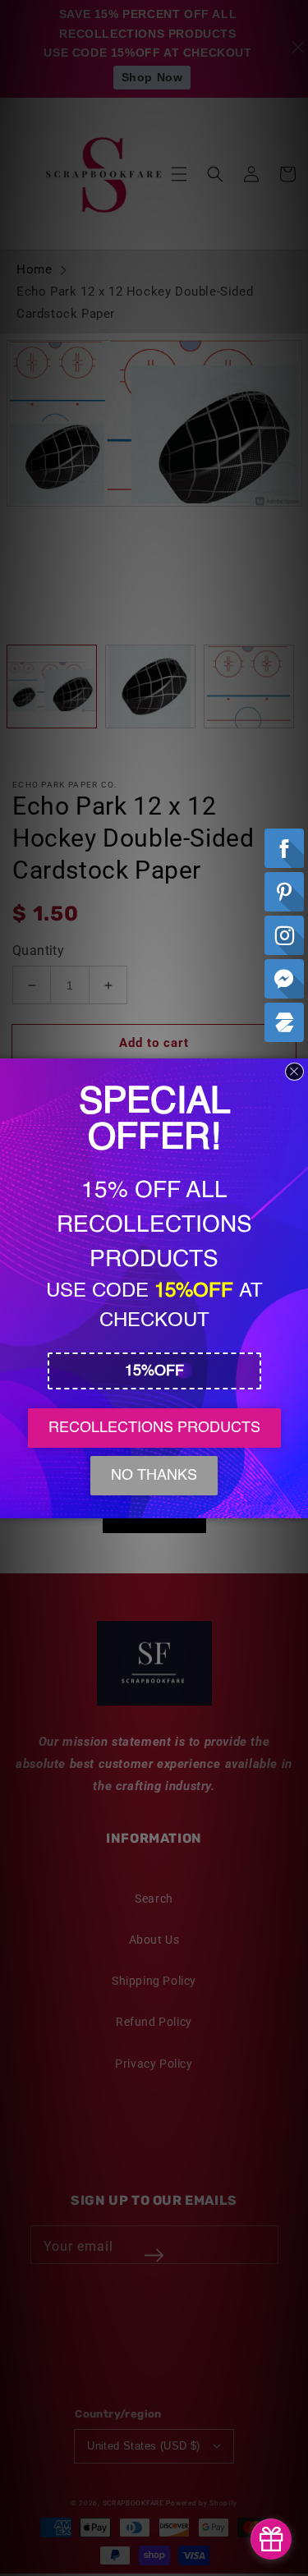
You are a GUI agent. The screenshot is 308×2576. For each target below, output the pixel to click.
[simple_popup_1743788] (271, 2539)
